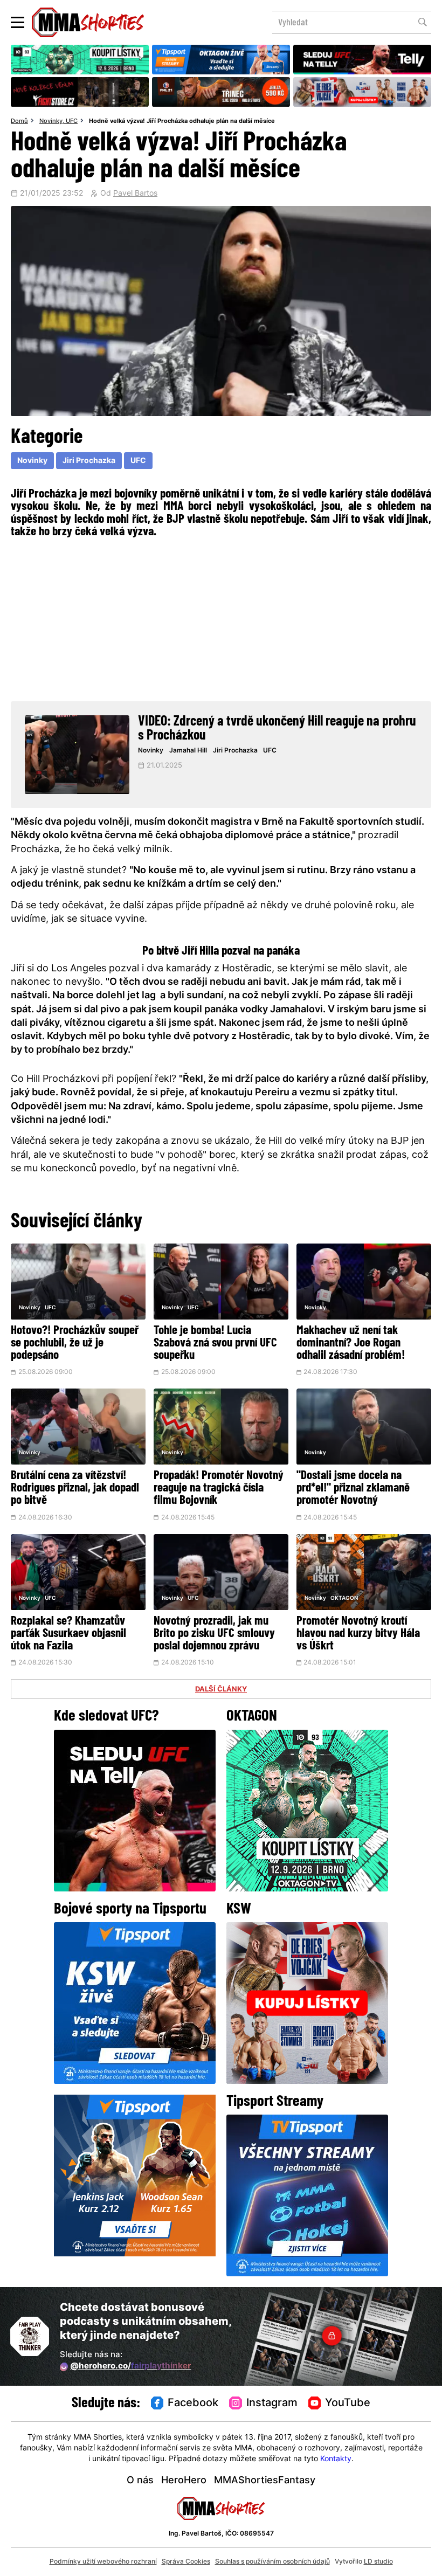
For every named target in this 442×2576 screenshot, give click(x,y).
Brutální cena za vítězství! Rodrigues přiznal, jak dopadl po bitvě (75, 1489)
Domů (19, 121)
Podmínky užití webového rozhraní (103, 2562)
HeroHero (184, 2481)
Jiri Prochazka (89, 461)
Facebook (193, 2404)
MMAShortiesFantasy (265, 2481)
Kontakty (336, 2459)
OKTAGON (344, 1598)
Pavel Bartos (135, 194)
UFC (72, 121)
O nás (140, 2481)
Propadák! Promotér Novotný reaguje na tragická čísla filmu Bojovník (219, 1489)
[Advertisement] (221, 618)
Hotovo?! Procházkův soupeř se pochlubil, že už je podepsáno (75, 1344)
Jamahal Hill (188, 751)
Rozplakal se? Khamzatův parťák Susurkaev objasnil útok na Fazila (68, 1634)
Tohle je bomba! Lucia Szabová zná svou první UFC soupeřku (215, 1344)
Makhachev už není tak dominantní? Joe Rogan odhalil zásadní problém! (351, 1344)
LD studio (378, 2562)
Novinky (51, 121)
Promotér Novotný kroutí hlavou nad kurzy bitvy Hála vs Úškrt (358, 1634)
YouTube (348, 2404)
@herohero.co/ (130, 2367)
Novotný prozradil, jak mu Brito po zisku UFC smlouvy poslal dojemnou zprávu (214, 1634)
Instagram (272, 2404)
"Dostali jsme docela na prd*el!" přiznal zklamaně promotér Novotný (353, 1489)
